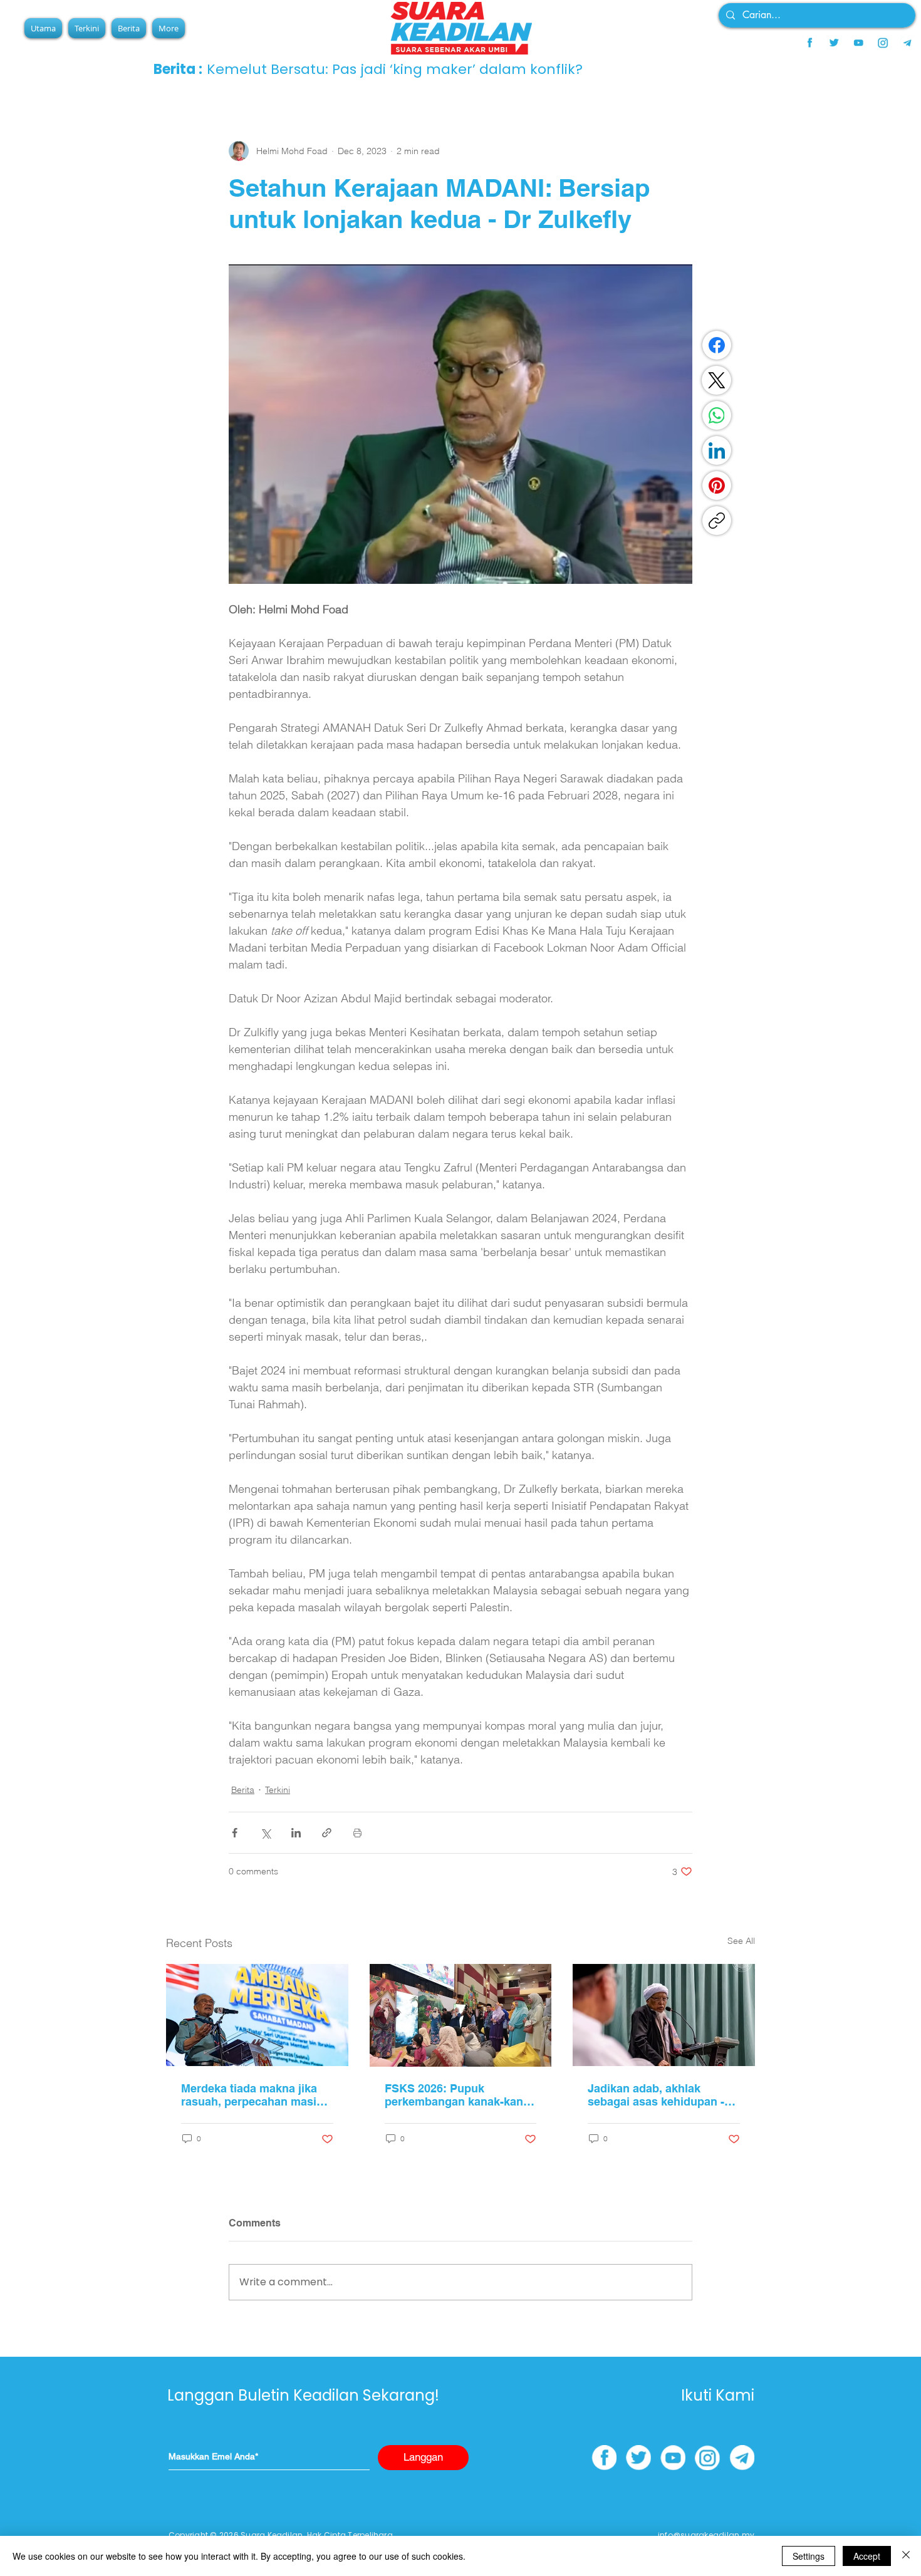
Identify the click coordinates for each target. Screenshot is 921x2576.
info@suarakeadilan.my (706, 2535)
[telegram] (907, 43)
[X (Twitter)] (717, 380)
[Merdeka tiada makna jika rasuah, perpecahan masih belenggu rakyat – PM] (257, 2015)
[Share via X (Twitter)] (265, 1833)
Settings (809, 2556)
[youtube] (858, 43)
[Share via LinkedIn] (296, 1833)
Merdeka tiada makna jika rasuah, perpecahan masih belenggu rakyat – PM (252, 2095)
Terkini (278, 1790)
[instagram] (883, 43)
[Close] (906, 2556)
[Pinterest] (717, 486)
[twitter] (834, 43)
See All (741, 1941)
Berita (243, 1790)
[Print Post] (357, 1833)
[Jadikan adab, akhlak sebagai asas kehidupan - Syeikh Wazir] (664, 2015)
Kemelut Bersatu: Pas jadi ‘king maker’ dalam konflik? (395, 69)
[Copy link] (717, 521)
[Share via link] (327, 1833)
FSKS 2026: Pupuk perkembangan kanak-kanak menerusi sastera (460, 2095)
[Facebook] (717, 345)
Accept (867, 2556)
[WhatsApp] (717, 415)
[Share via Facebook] (235, 1833)
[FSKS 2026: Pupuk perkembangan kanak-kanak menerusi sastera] (461, 2015)
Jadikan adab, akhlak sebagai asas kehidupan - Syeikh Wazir (656, 2095)
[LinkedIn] (717, 450)
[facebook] (809, 43)
